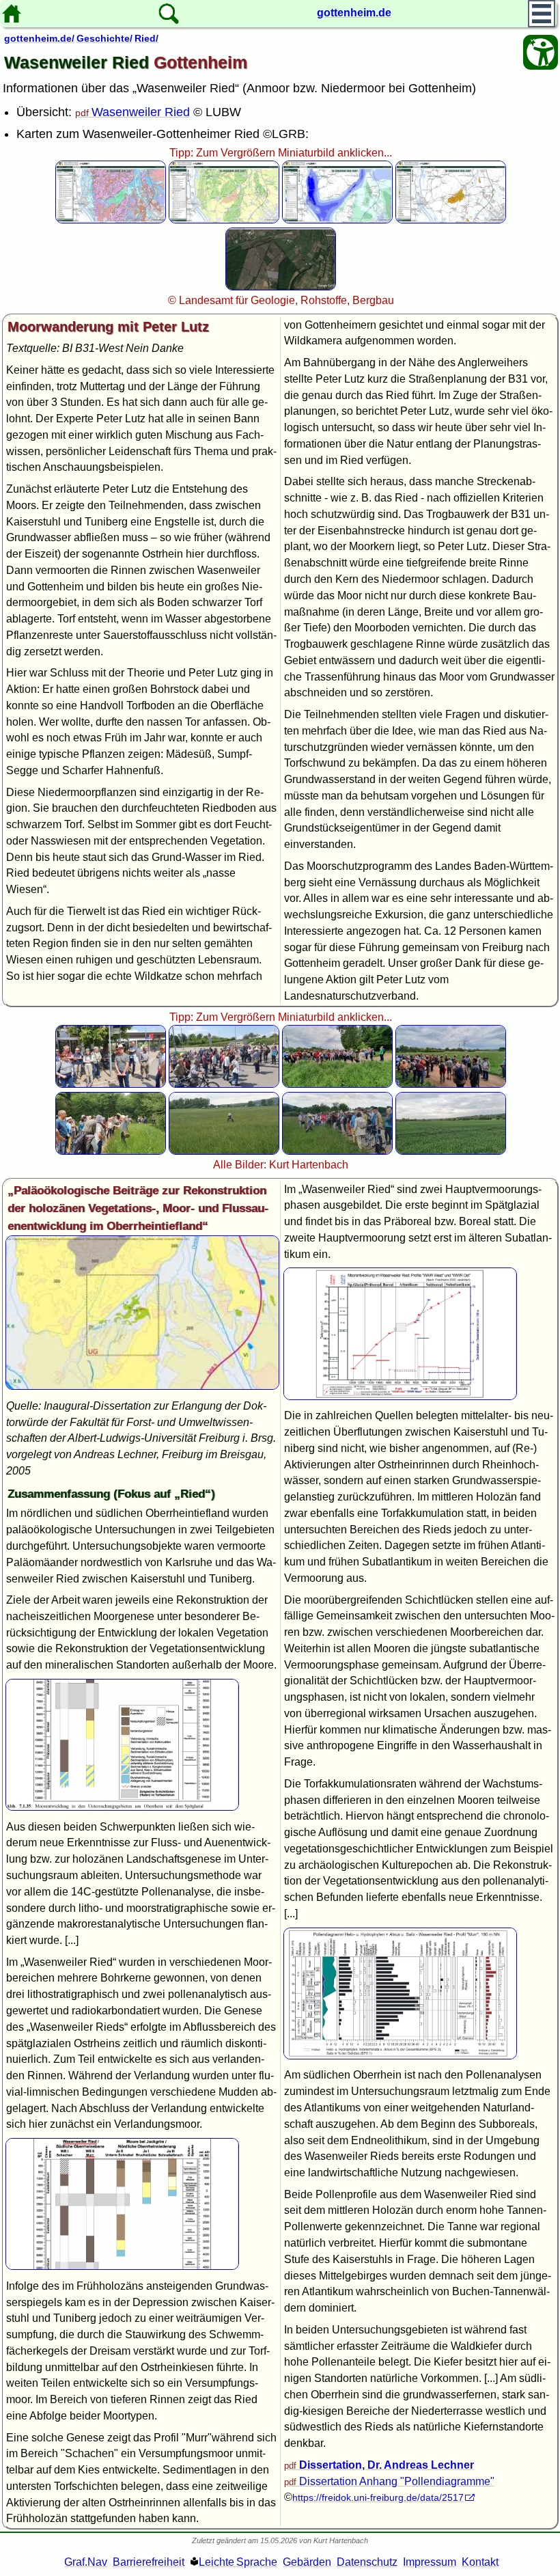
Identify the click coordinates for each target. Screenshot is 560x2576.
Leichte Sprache (238, 2562)
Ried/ (146, 38)
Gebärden (307, 2562)
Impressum (430, 2562)
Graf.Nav (86, 2562)
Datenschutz (367, 2562)
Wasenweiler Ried (141, 112)
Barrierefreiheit (149, 2562)
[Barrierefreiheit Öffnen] (541, 52)
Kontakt (480, 2562)
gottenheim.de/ (39, 38)
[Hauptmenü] (542, 14)
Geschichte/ (104, 38)
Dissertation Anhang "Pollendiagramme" (397, 2481)
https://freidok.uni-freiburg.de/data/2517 (378, 2497)
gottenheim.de (354, 13)
